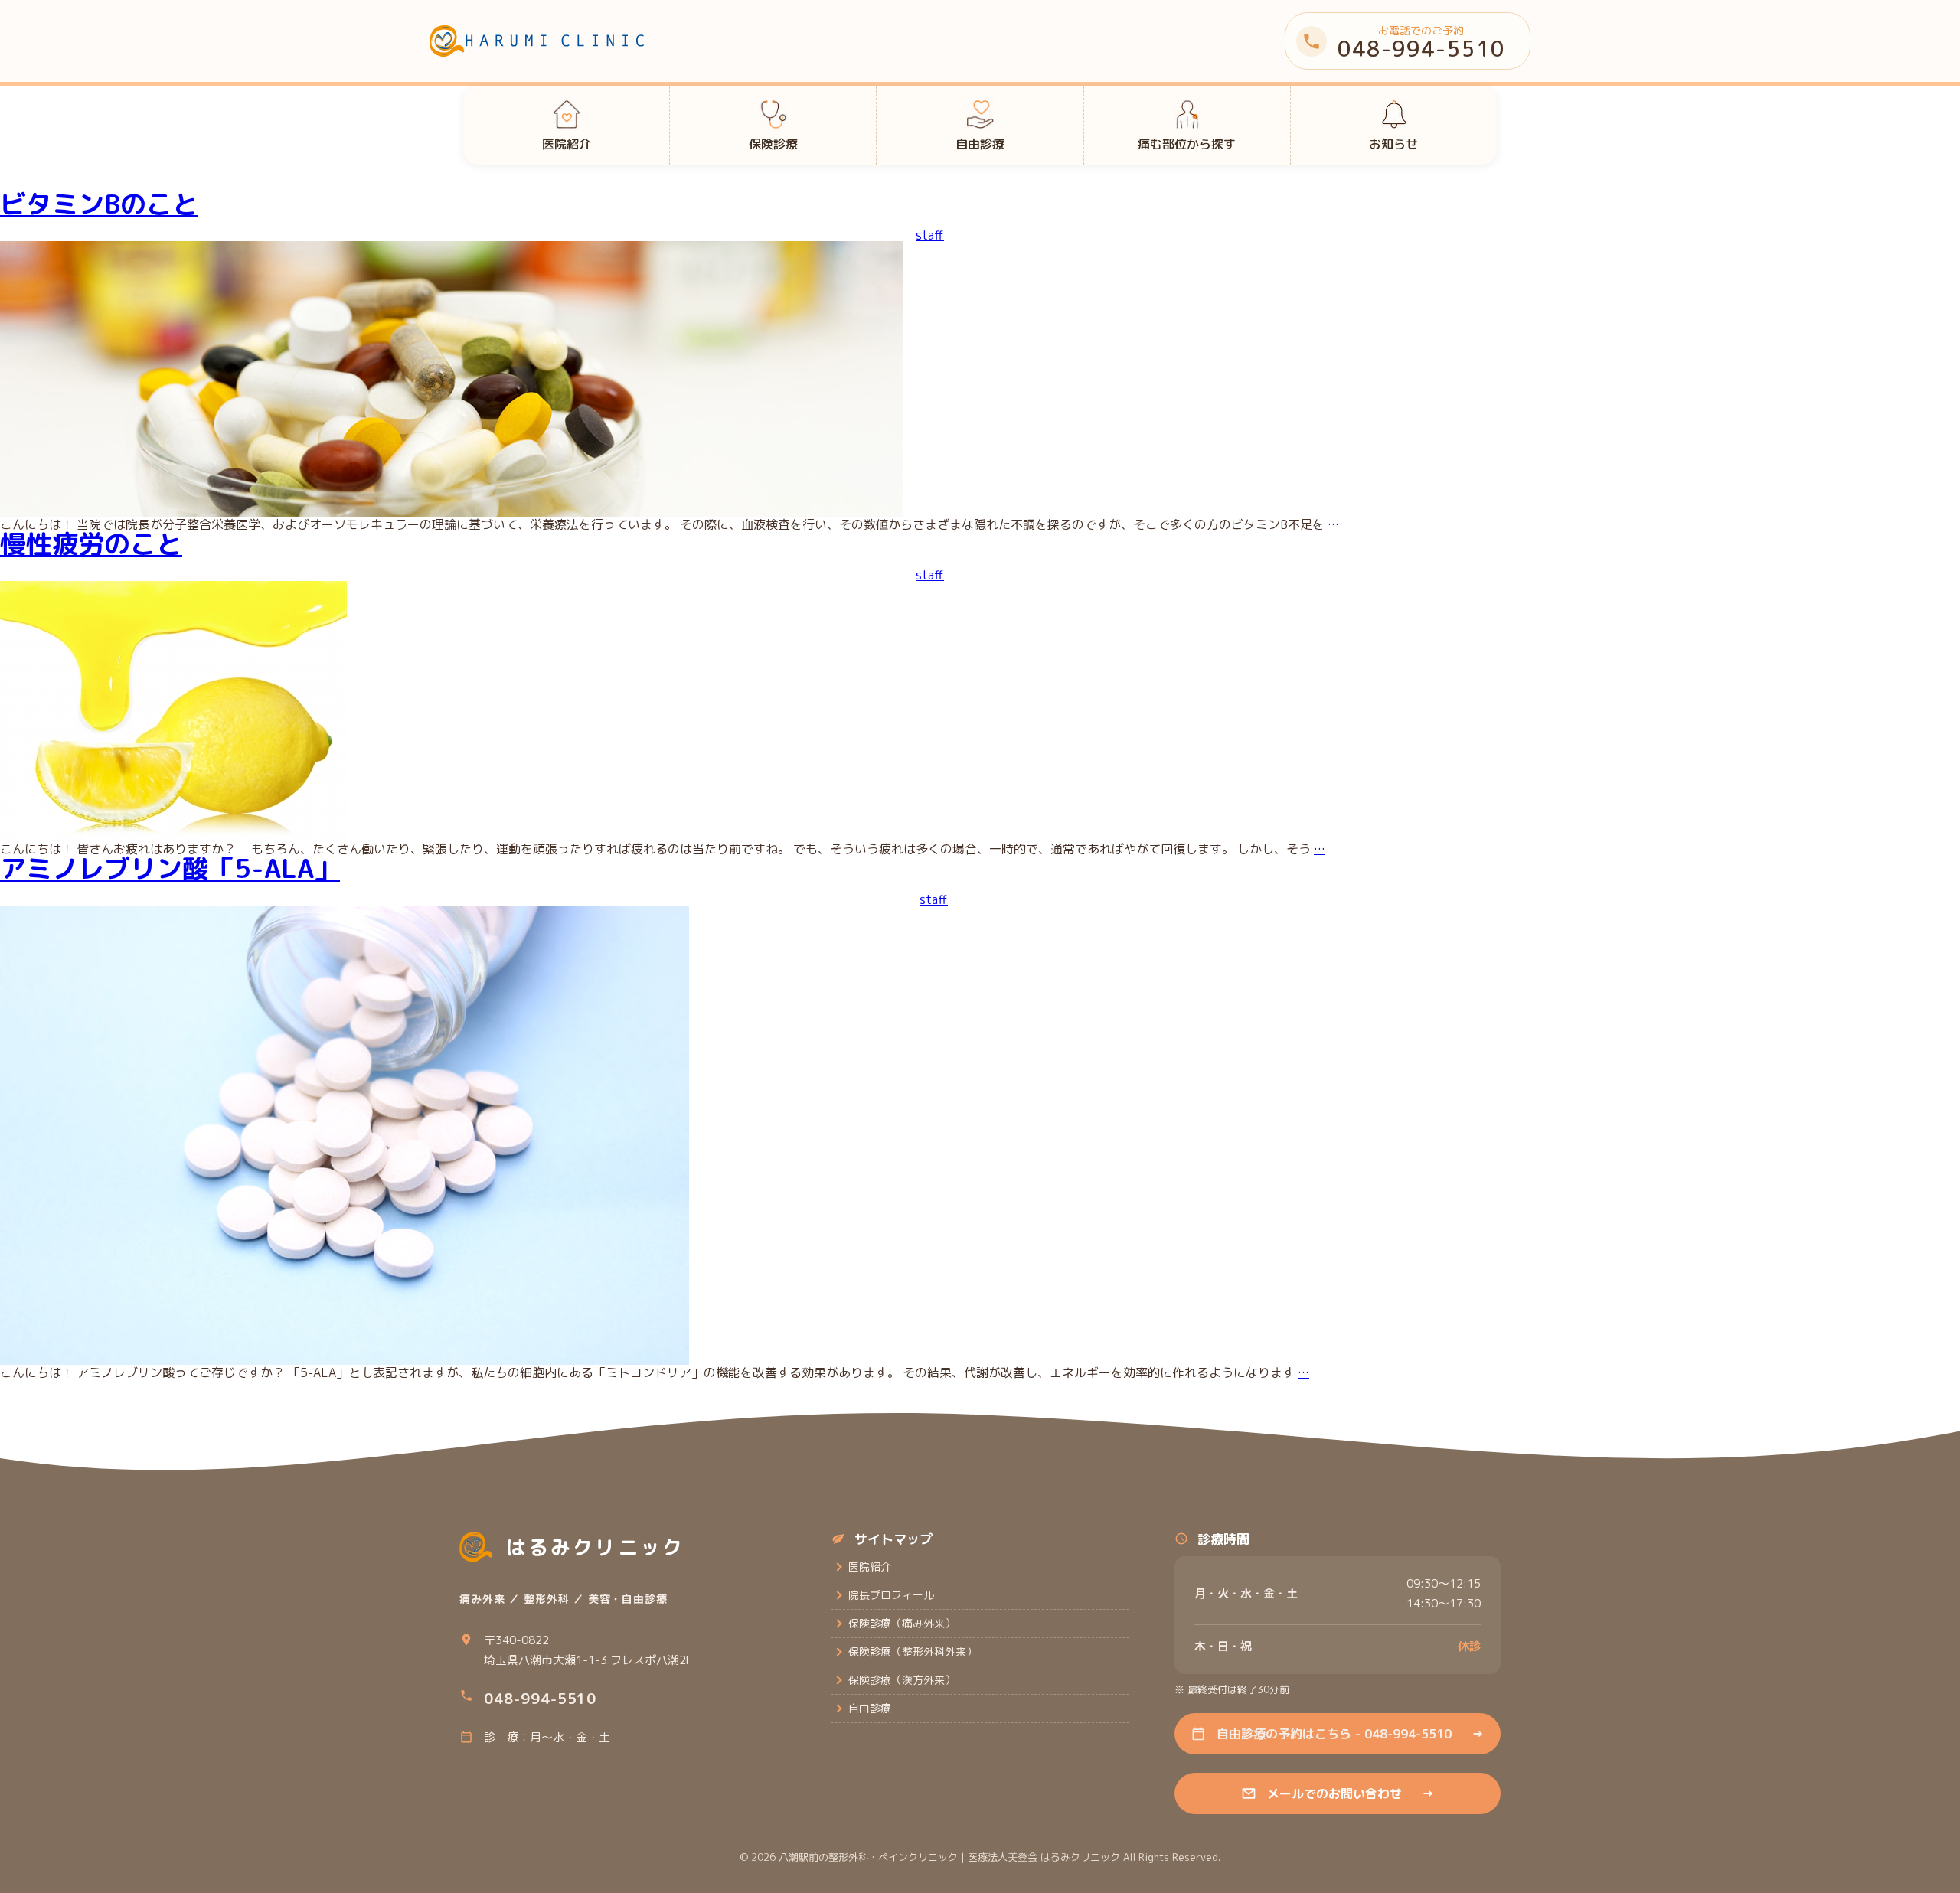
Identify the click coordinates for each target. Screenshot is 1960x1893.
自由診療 (980, 144)
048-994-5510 (540, 1699)
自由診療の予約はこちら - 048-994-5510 (1350, 1734)
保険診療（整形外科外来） (913, 1651)
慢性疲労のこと (91, 543)
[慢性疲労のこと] (173, 837)
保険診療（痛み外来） (902, 1623)
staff (930, 235)
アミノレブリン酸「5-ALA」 (170, 868)
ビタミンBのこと (99, 204)
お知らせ (1393, 144)
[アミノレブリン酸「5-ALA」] (345, 1360)
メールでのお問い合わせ (1351, 1793)
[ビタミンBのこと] (452, 512)
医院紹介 (567, 144)
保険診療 (773, 144)
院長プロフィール (891, 1595)
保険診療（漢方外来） (902, 1680)
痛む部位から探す (1187, 144)
